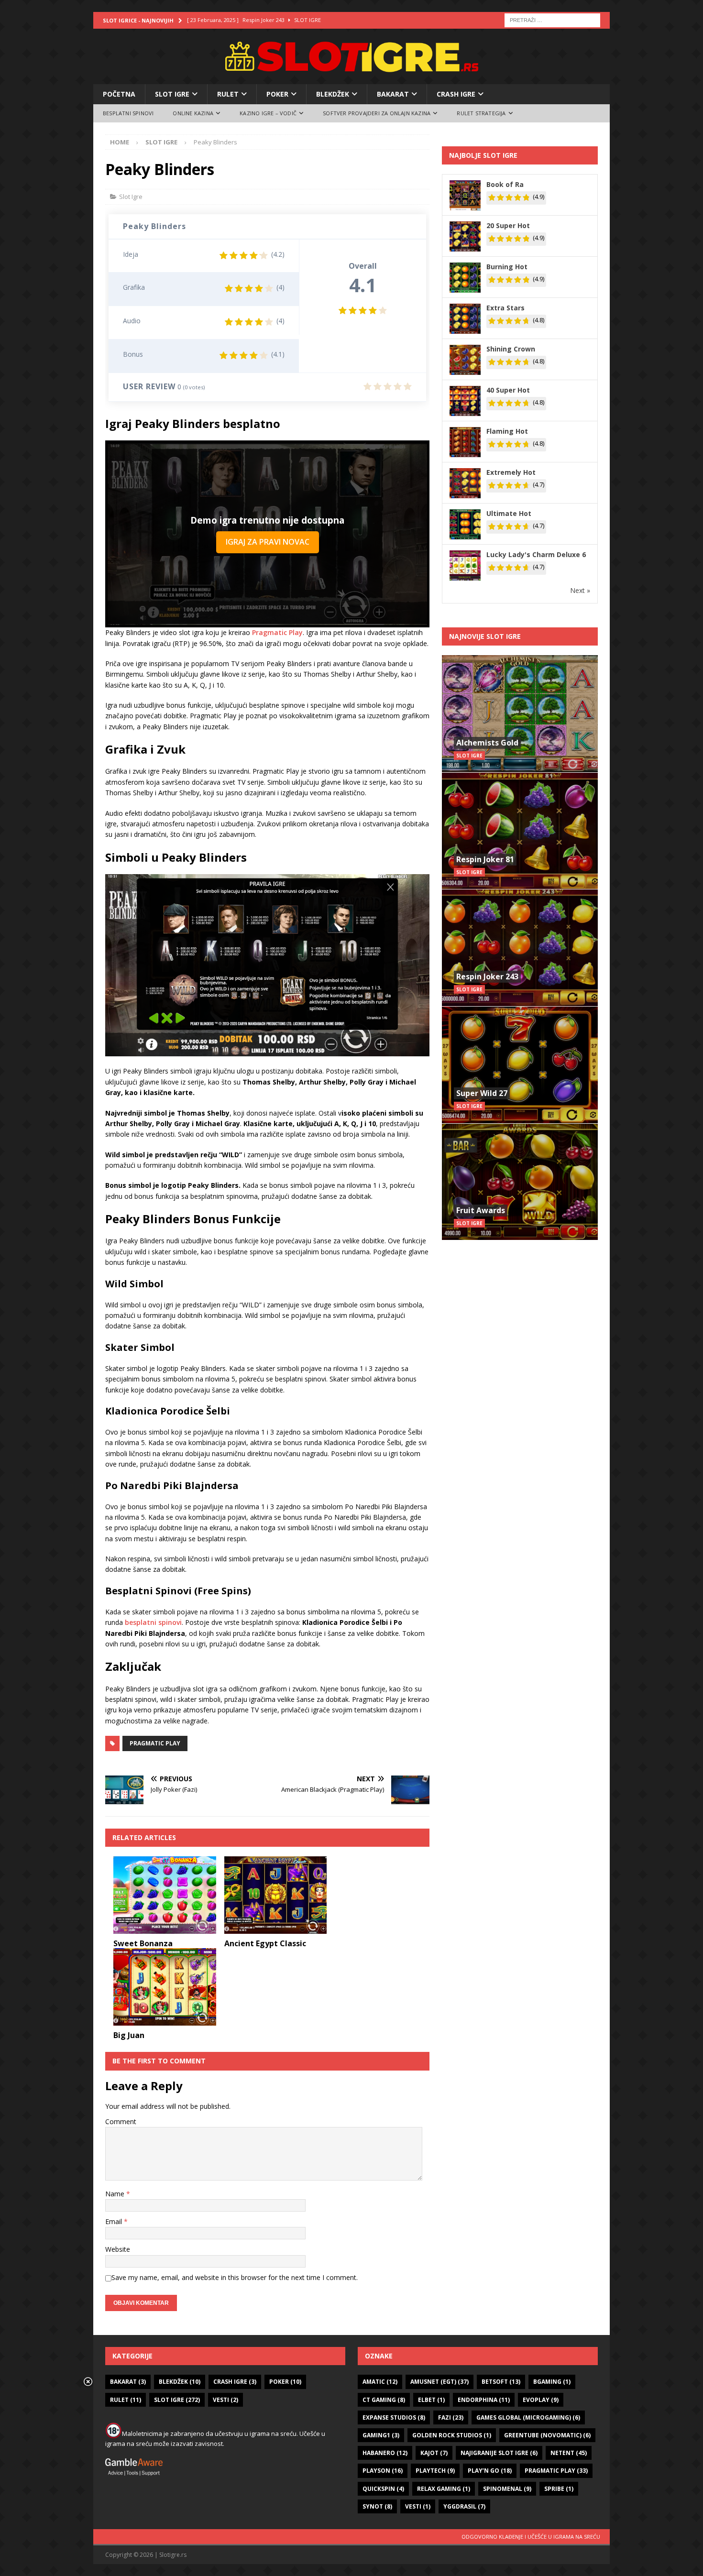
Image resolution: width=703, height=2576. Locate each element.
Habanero (385, 2453)
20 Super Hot (508, 225)
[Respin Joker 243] (520, 948)
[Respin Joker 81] (520, 831)
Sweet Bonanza (143, 1943)
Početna (119, 94)
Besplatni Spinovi (128, 113)
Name (116, 2194)
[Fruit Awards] (520, 1182)
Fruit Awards (481, 1210)
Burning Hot (507, 267)
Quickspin (383, 2489)
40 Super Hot (508, 390)
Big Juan (129, 2035)
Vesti (225, 2400)
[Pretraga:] (552, 19)
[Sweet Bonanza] (165, 1895)
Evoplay (541, 2400)
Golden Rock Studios (452, 2435)
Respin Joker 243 (487, 976)
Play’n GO (490, 2471)
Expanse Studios (394, 2417)
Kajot (434, 2453)
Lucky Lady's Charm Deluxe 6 (536, 554)
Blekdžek (333, 94)
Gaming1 (381, 2435)
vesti (418, 2506)
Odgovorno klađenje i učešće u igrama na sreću (531, 2537)
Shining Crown (511, 349)
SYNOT (377, 2506)
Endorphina (484, 2400)
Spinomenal (507, 2489)
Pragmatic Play (277, 632)
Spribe (559, 2489)
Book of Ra (505, 184)
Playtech (435, 2471)
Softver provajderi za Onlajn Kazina (377, 113)
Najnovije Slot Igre (485, 636)
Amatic (380, 2382)
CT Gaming (384, 2400)
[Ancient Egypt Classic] (276, 1895)
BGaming (552, 2382)
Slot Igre (172, 94)
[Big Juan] (165, 1987)
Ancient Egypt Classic (265, 1943)
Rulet (228, 94)
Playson (383, 2471)
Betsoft (501, 2382)
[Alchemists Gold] (520, 714)
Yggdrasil (464, 2506)
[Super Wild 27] (520, 1065)
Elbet (431, 2400)
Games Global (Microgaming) (528, 2417)
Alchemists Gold (487, 743)
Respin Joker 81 (485, 859)
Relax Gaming (444, 2489)
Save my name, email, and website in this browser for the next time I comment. (235, 2277)
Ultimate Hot (509, 513)
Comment (121, 2121)
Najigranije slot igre (499, 2453)
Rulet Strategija (481, 113)
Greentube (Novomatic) (547, 2435)
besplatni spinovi (153, 1622)
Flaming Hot (507, 431)
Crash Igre (456, 94)
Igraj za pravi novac (268, 542)
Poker (277, 94)
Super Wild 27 (482, 1093)
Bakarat (393, 94)
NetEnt (569, 2453)
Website (118, 2249)
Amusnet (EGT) (439, 2382)
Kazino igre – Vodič (268, 113)
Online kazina (193, 113)
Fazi (451, 2417)
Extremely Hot (511, 472)
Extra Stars (505, 308)
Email (115, 2221)
